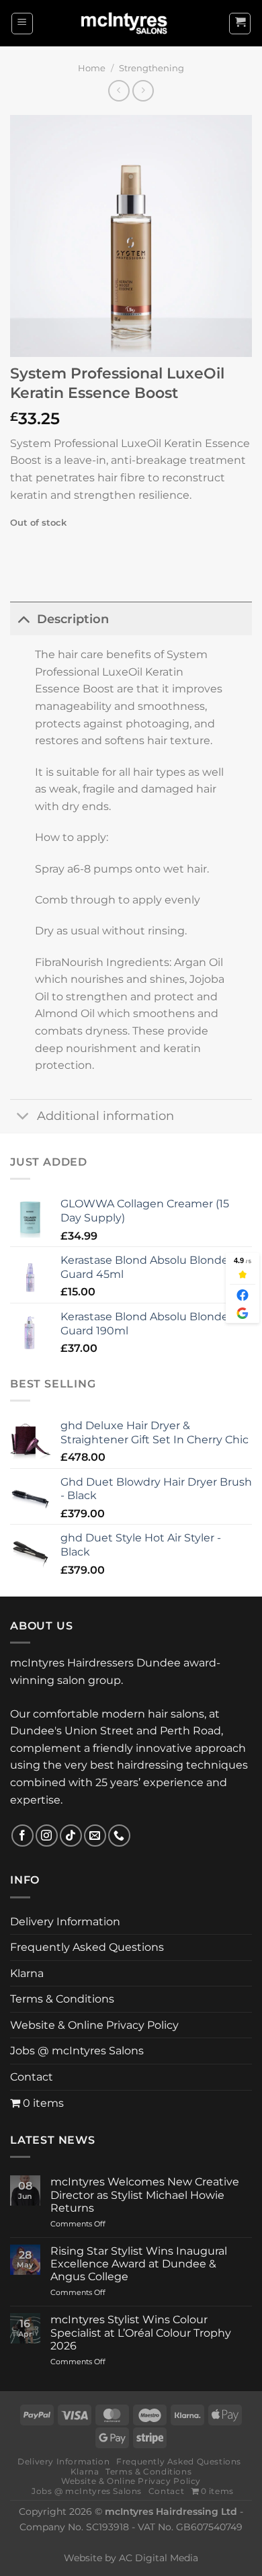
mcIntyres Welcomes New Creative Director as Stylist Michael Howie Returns (145, 2195)
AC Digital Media (159, 2558)
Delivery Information (65, 1922)
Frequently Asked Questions (87, 1947)
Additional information (105, 1116)
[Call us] (119, 1836)
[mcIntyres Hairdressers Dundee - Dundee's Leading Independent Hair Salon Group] (131, 23)
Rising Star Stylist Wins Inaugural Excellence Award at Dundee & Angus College (139, 2264)
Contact (32, 2077)
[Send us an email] (95, 1836)
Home (92, 68)
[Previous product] (143, 90)
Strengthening (151, 68)
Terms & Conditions (62, 1999)
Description (73, 619)
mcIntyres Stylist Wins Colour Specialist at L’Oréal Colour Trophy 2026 (141, 2332)
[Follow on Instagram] (47, 1836)
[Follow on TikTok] (71, 1836)
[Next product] (119, 90)
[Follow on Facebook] (23, 1836)
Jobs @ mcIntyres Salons (77, 2051)
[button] (22, 24)
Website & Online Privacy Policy (94, 2025)
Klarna (27, 1973)
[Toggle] (23, 619)
